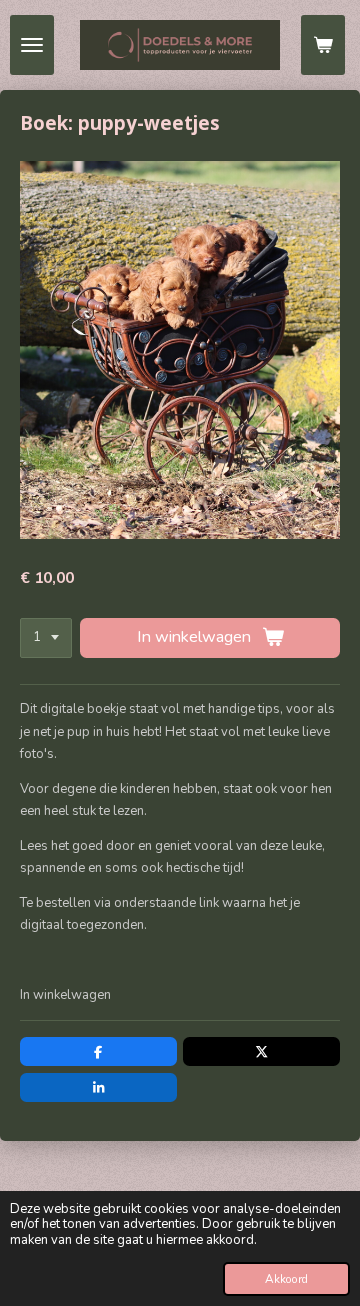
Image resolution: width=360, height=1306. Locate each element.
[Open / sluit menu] (32, 45)
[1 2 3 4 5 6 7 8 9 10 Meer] (46, 638)
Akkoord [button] (286, 1279)
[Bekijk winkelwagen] (323, 45)
